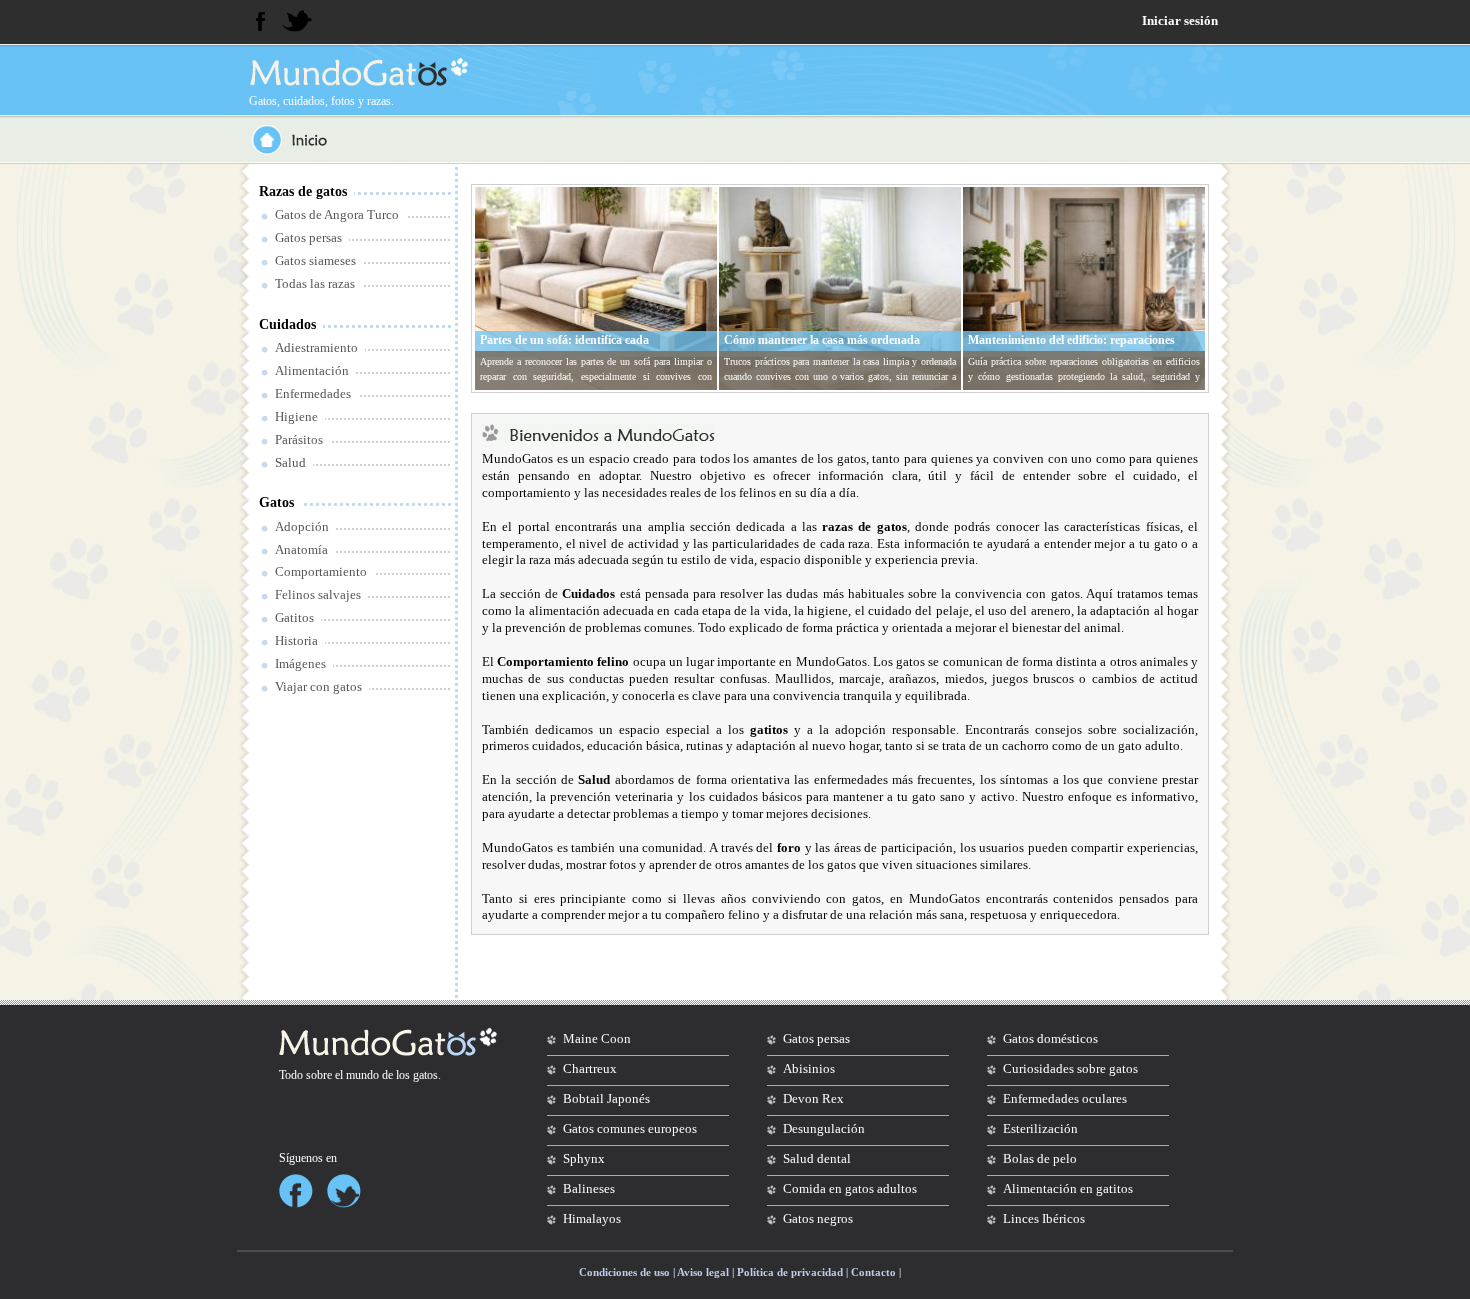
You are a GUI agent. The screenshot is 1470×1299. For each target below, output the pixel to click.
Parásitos (299, 439)
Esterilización (1040, 1128)
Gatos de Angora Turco (337, 214)
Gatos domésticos (1050, 1038)
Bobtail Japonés (606, 1098)
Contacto (873, 1272)
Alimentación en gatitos (1068, 1188)
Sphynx (584, 1158)
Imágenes (300, 663)
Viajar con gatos (318, 686)
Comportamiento (321, 571)
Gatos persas (308, 237)
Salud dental (817, 1158)
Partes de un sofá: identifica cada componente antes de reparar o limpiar (579, 348)
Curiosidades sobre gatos (1070, 1068)
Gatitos (294, 617)
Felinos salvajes (318, 594)
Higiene (296, 416)
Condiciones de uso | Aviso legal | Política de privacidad (711, 1272)
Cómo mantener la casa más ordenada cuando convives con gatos (822, 348)
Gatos (276, 502)
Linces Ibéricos (1044, 1218)
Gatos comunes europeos (630, 1128)
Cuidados (287, 324)
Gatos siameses (315, 260)
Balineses (589, 1188)
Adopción (302, 526)
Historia (296, 640)
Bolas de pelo (1040, 1158)
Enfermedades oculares (1065, 1098)
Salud (290, 462)
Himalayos (592, 1218)
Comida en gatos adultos (850, 1188)
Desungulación (824, 1128)
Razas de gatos (303, 191)
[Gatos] (357, 72)
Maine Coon (597, 1038)
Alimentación (312, 370)
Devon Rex (813, 1098)
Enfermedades (313, 393)
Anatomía (301, 549)
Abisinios (809, 1068)
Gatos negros (818, 1218)
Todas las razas (315, 283)
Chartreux (590, 1068)
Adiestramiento (316, 347)
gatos (425, 1075)
